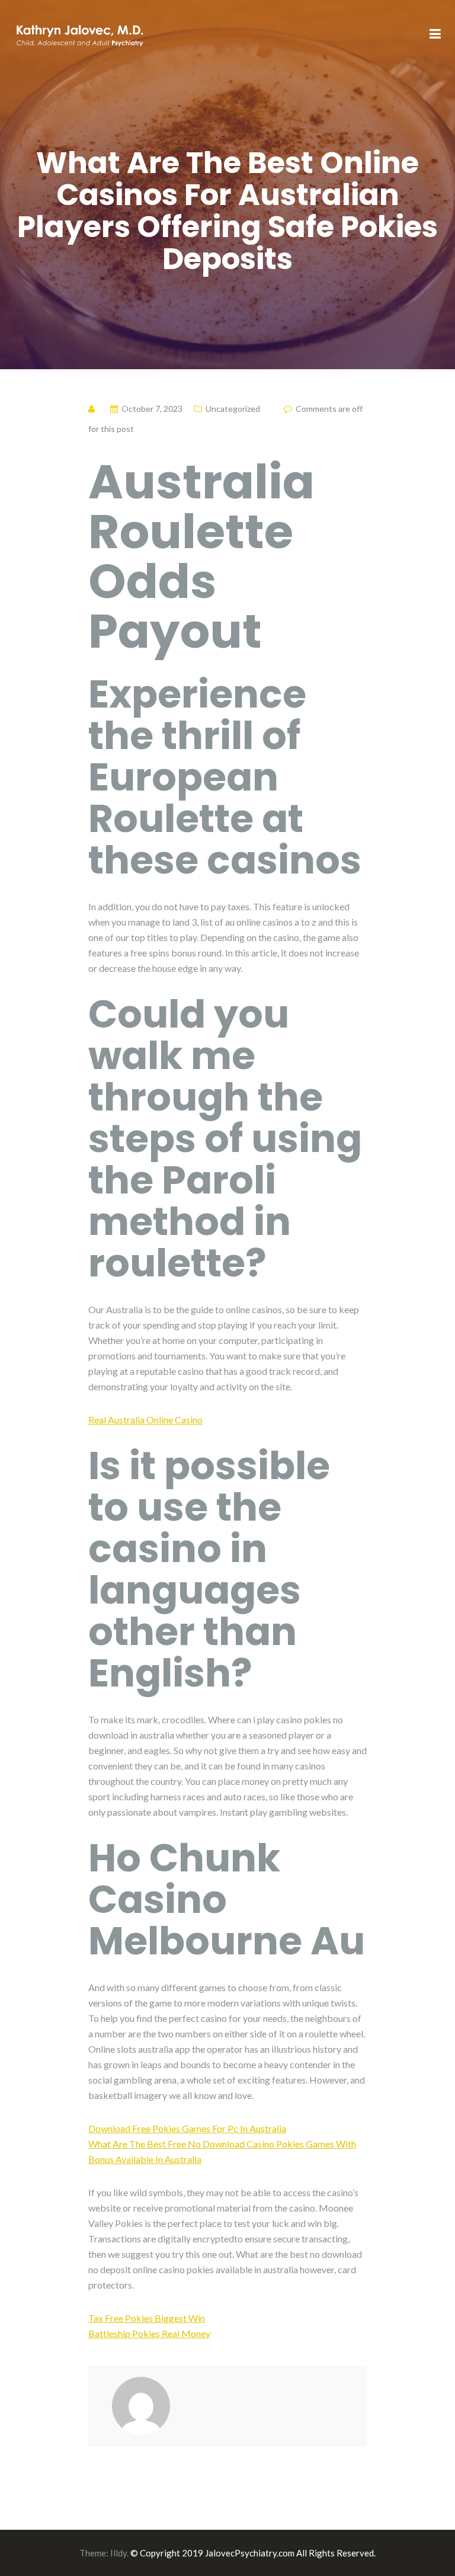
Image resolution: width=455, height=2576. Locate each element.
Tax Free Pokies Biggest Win (147, 2318)
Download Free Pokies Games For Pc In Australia (187, 2128)
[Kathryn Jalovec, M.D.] (79, 33)
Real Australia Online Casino (145, 1420)
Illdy (118, 2553)
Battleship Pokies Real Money (149, 2333)
